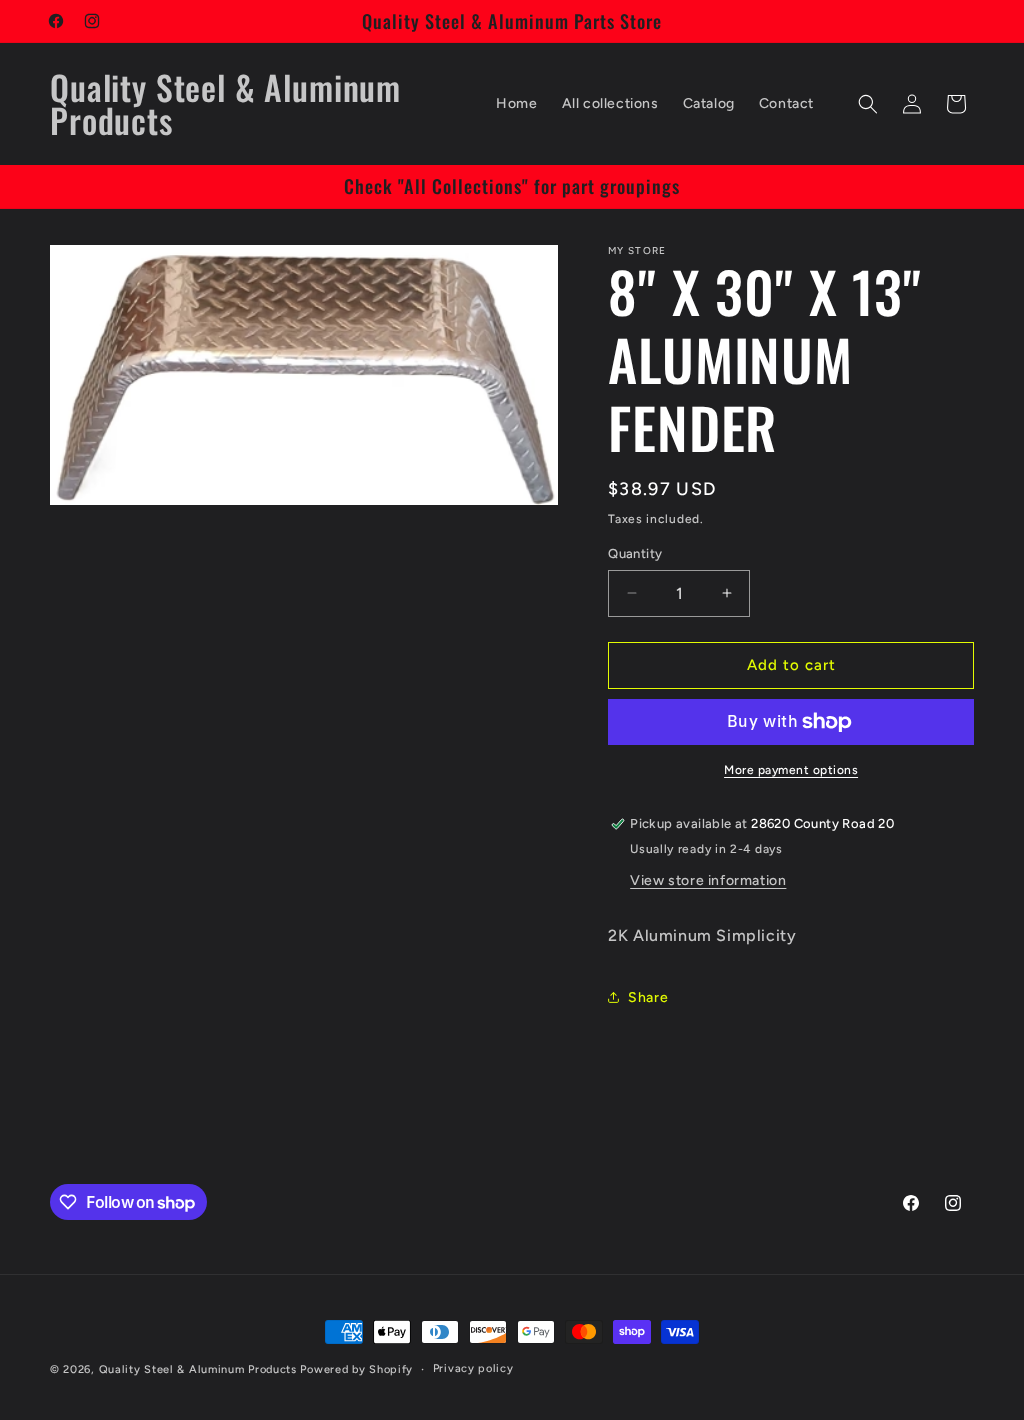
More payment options (791, 770)
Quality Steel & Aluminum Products (198, 1369)
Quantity (635, 553)
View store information (708, 880)
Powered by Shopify (356, 1369)
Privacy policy (473, 1368)
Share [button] (648, 997)
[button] (868, 104)
